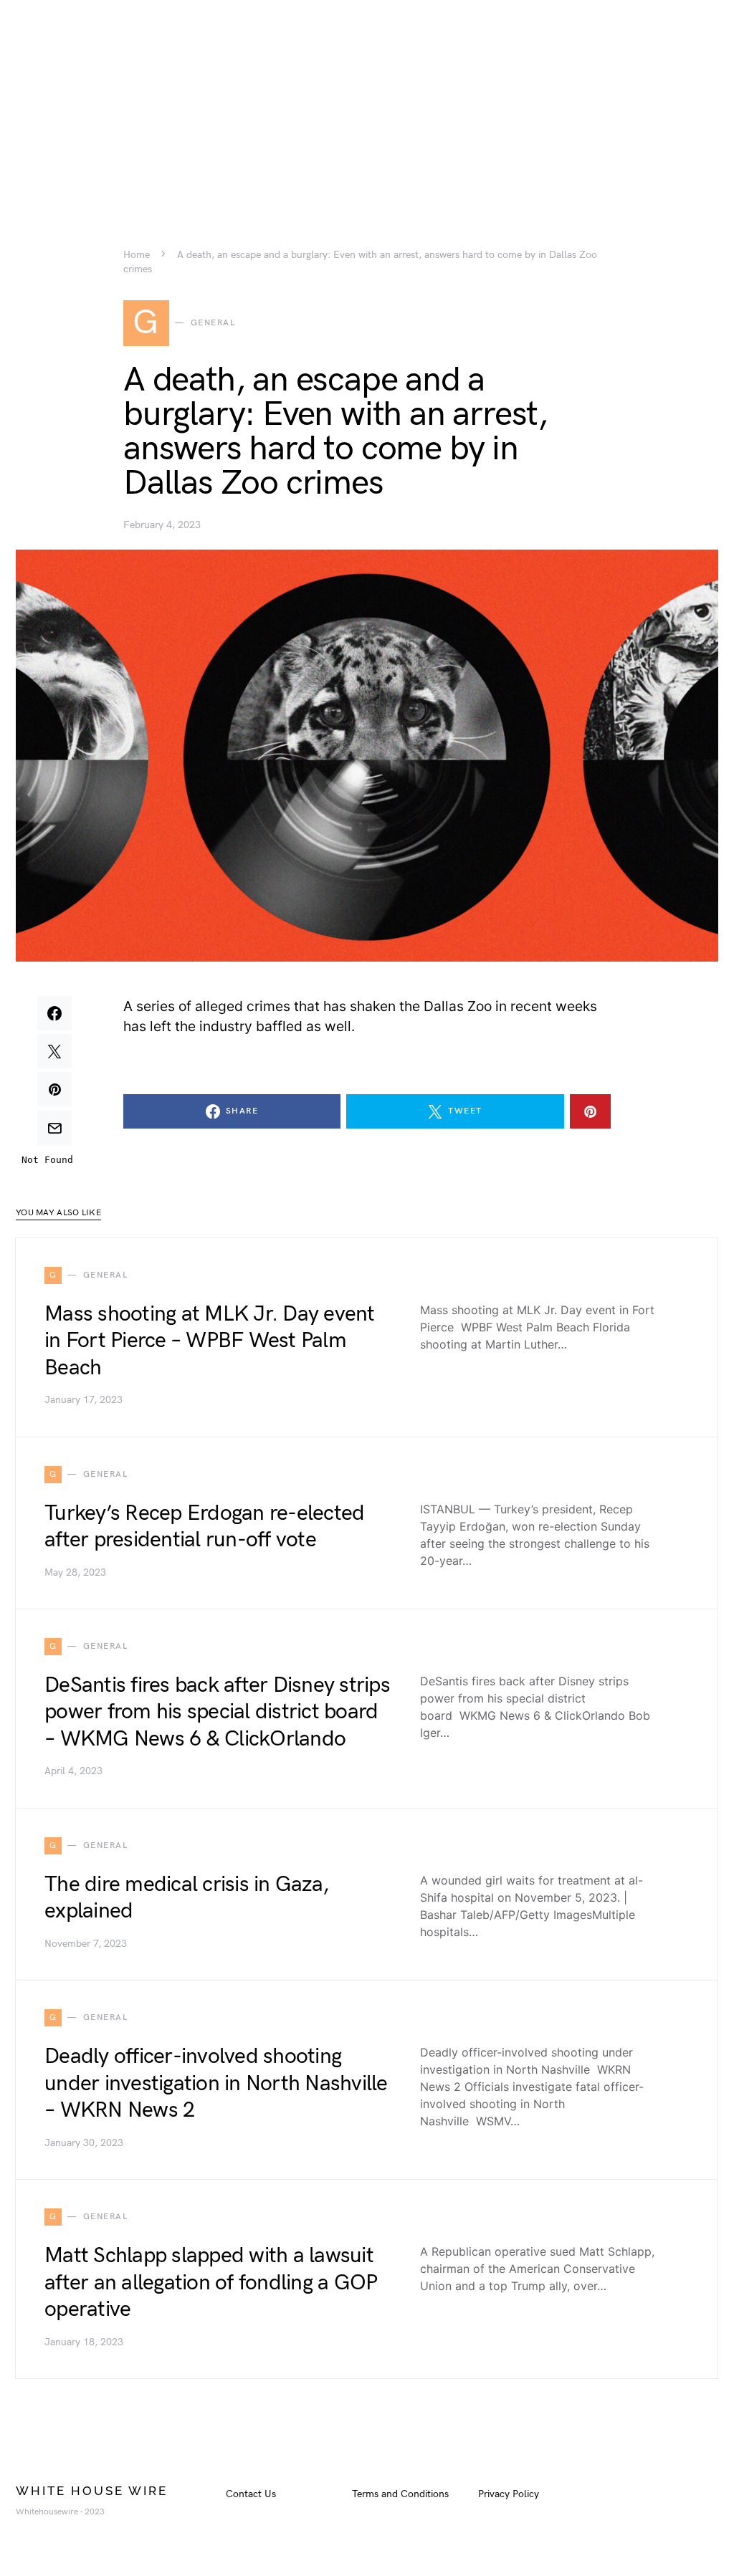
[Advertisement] (367, 100)
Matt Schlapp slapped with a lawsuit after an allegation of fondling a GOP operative (211, 2283)
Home (137, 255)
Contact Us (251, 2494)
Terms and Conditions (400, 2494)
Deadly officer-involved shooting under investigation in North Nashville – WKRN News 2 (216, 2083)
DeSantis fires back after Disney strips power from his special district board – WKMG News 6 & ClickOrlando (217, 1712)
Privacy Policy (509, 2494)
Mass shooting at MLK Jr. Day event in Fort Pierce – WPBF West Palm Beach (210, 1341)
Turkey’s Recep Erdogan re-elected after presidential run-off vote (204, 1527)
